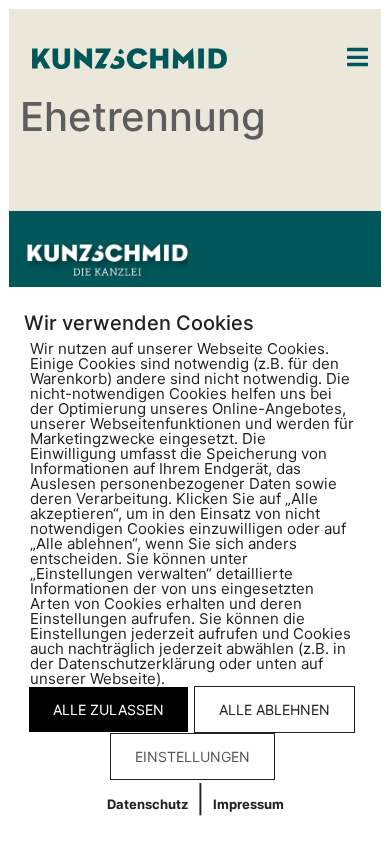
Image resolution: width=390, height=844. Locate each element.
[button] (357, 57)
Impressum (248, 804)
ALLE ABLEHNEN (274, 709)
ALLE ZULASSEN (108, 709)
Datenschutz (147, 804)
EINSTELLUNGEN (192, 756)
